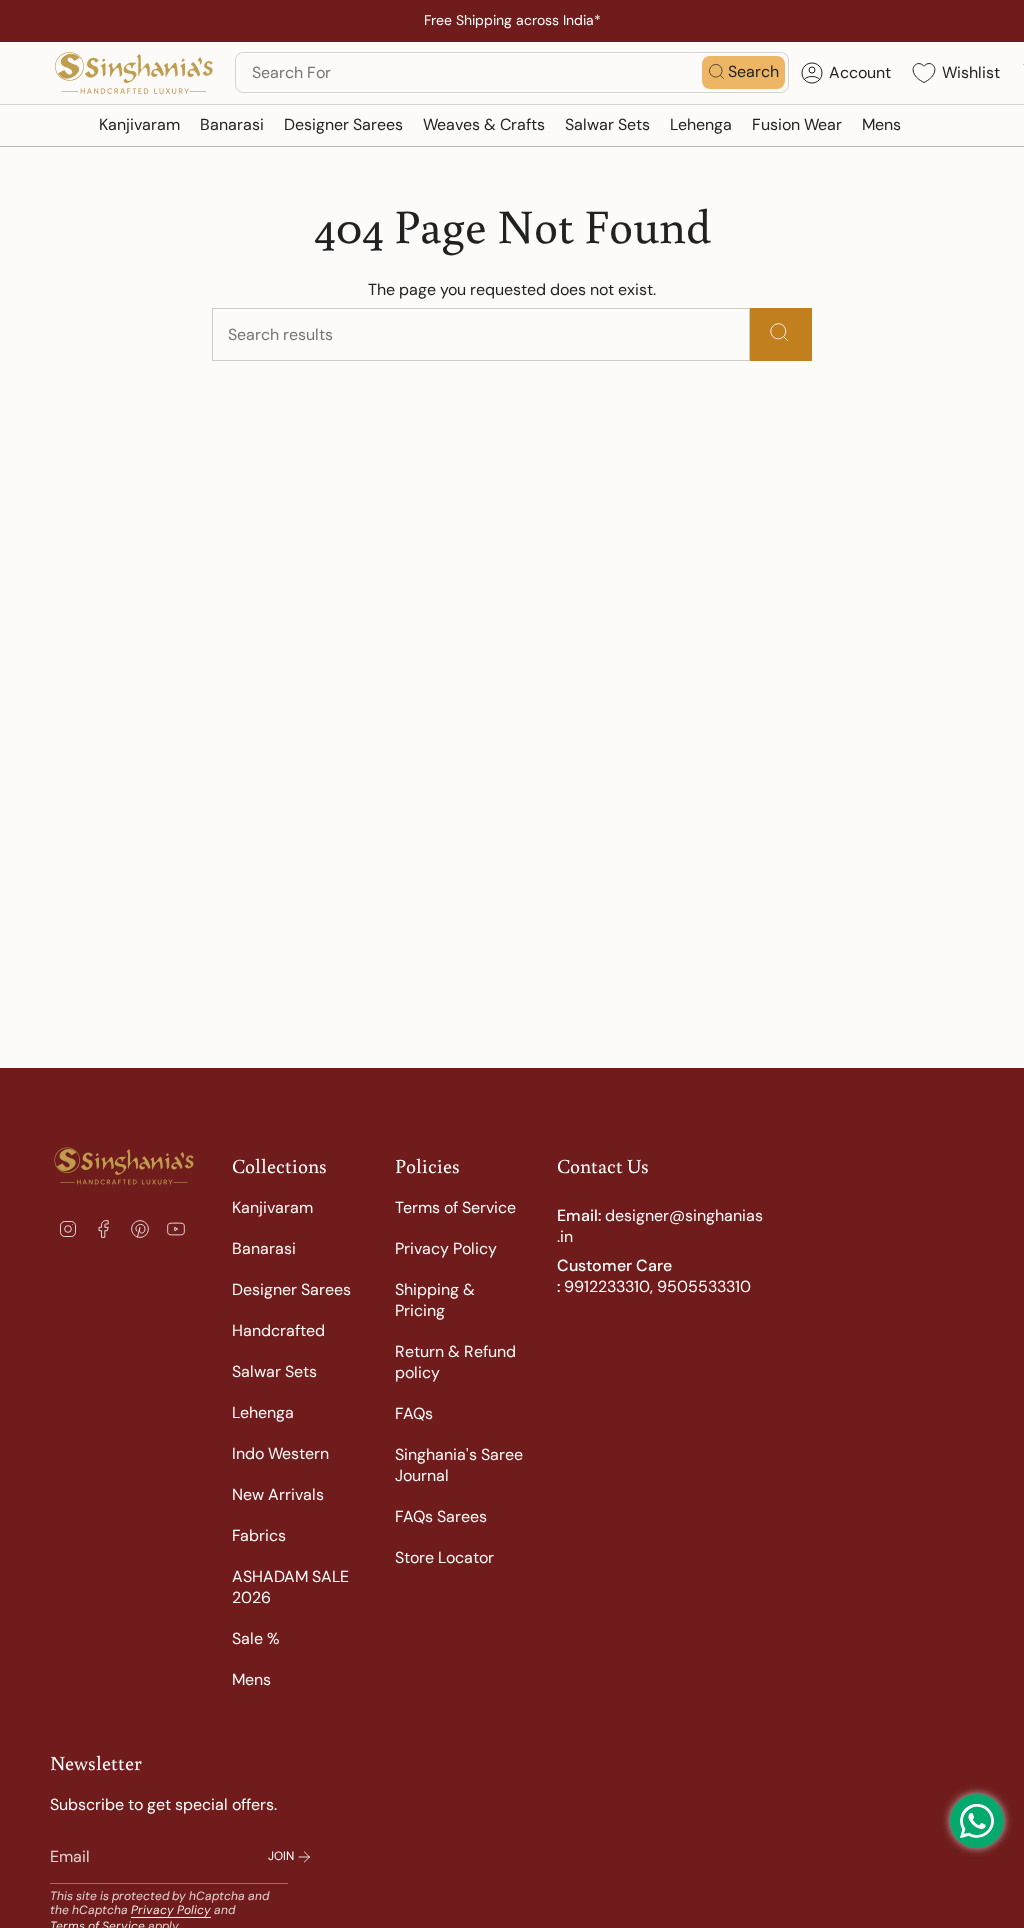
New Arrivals (278, 1494)
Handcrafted (278, 1330)
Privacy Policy (446, 1248)
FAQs (414, 1413)
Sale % (256, 1638)
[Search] (781, 334)
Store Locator (444, 1557)
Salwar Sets (274, 1371)
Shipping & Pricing (435, 1300)
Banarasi (264, 1248)
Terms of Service (455, 1207)
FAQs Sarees (441, 1516)
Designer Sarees (291, 1289)
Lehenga (263, 1412)
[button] (139, 125)
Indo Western (280, 1453)
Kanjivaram (272, 1207)
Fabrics (259, 1535)
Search (753, 71)
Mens (251, 1679)
